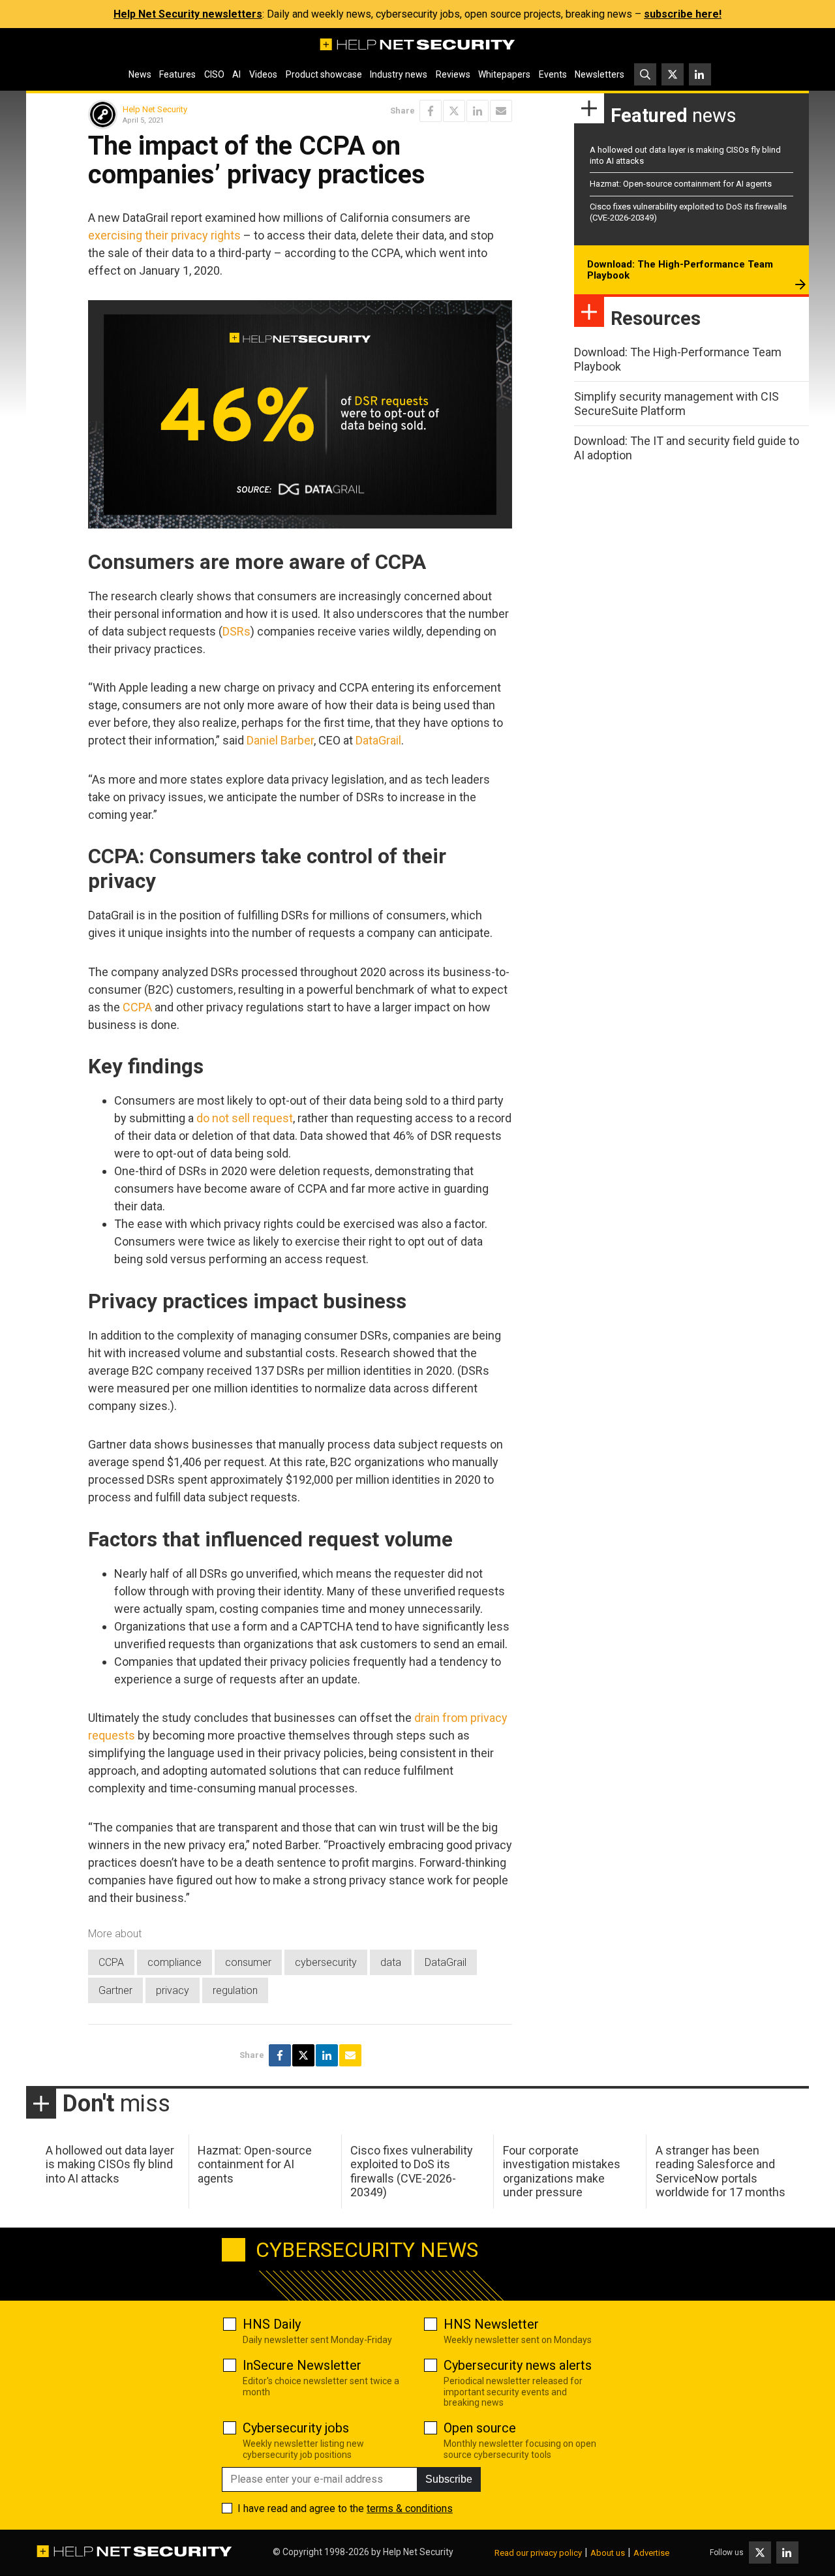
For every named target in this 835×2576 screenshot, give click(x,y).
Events (553, 74)
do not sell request (245, 1118)
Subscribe (449, 2479)
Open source (480, 2428)
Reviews (453, 74)
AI (236, 74)
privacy (173, 1990)
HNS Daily (272, 2324)
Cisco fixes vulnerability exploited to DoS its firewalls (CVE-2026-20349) (412, 2171)
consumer (248, 1962)
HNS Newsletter (491, 2324)
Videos (263, 74)
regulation (235, 1990)
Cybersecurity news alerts (518, 2365)
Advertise (651, 2553)
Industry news (399, 74)
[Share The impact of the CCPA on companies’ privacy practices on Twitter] (454, 111)
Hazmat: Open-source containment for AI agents (681, 184)
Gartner (115, 1990)
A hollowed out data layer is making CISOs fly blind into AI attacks (110, 2164)
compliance (175, 1962)
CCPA (137, 1007)
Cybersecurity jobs (296, 2428)
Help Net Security (155, 109)
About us (608, 2553)
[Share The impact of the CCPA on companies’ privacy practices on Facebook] (431, 111)
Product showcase (324, 74)
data (391, 1962)
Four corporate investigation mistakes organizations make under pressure (562, 2171)
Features (177, 74)
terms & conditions (410, 2508)
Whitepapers (504, 74)
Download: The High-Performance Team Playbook (680, 270)
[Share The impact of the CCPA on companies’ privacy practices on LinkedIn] (478, 111)
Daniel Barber (280, 740)
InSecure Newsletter (302, 2365)
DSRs (236, 631)
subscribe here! (683, 14)
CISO (214, 74)
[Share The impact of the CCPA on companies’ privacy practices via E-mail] (501, 111)
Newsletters (600, 74)
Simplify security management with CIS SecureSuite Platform (676, 404)
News (140, 74)
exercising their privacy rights (164, 235)
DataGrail (378, 740)
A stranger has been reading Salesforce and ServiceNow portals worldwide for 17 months (721, 2171)
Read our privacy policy (538, 2553)
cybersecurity (326, 1962)
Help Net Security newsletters (188, 14)
